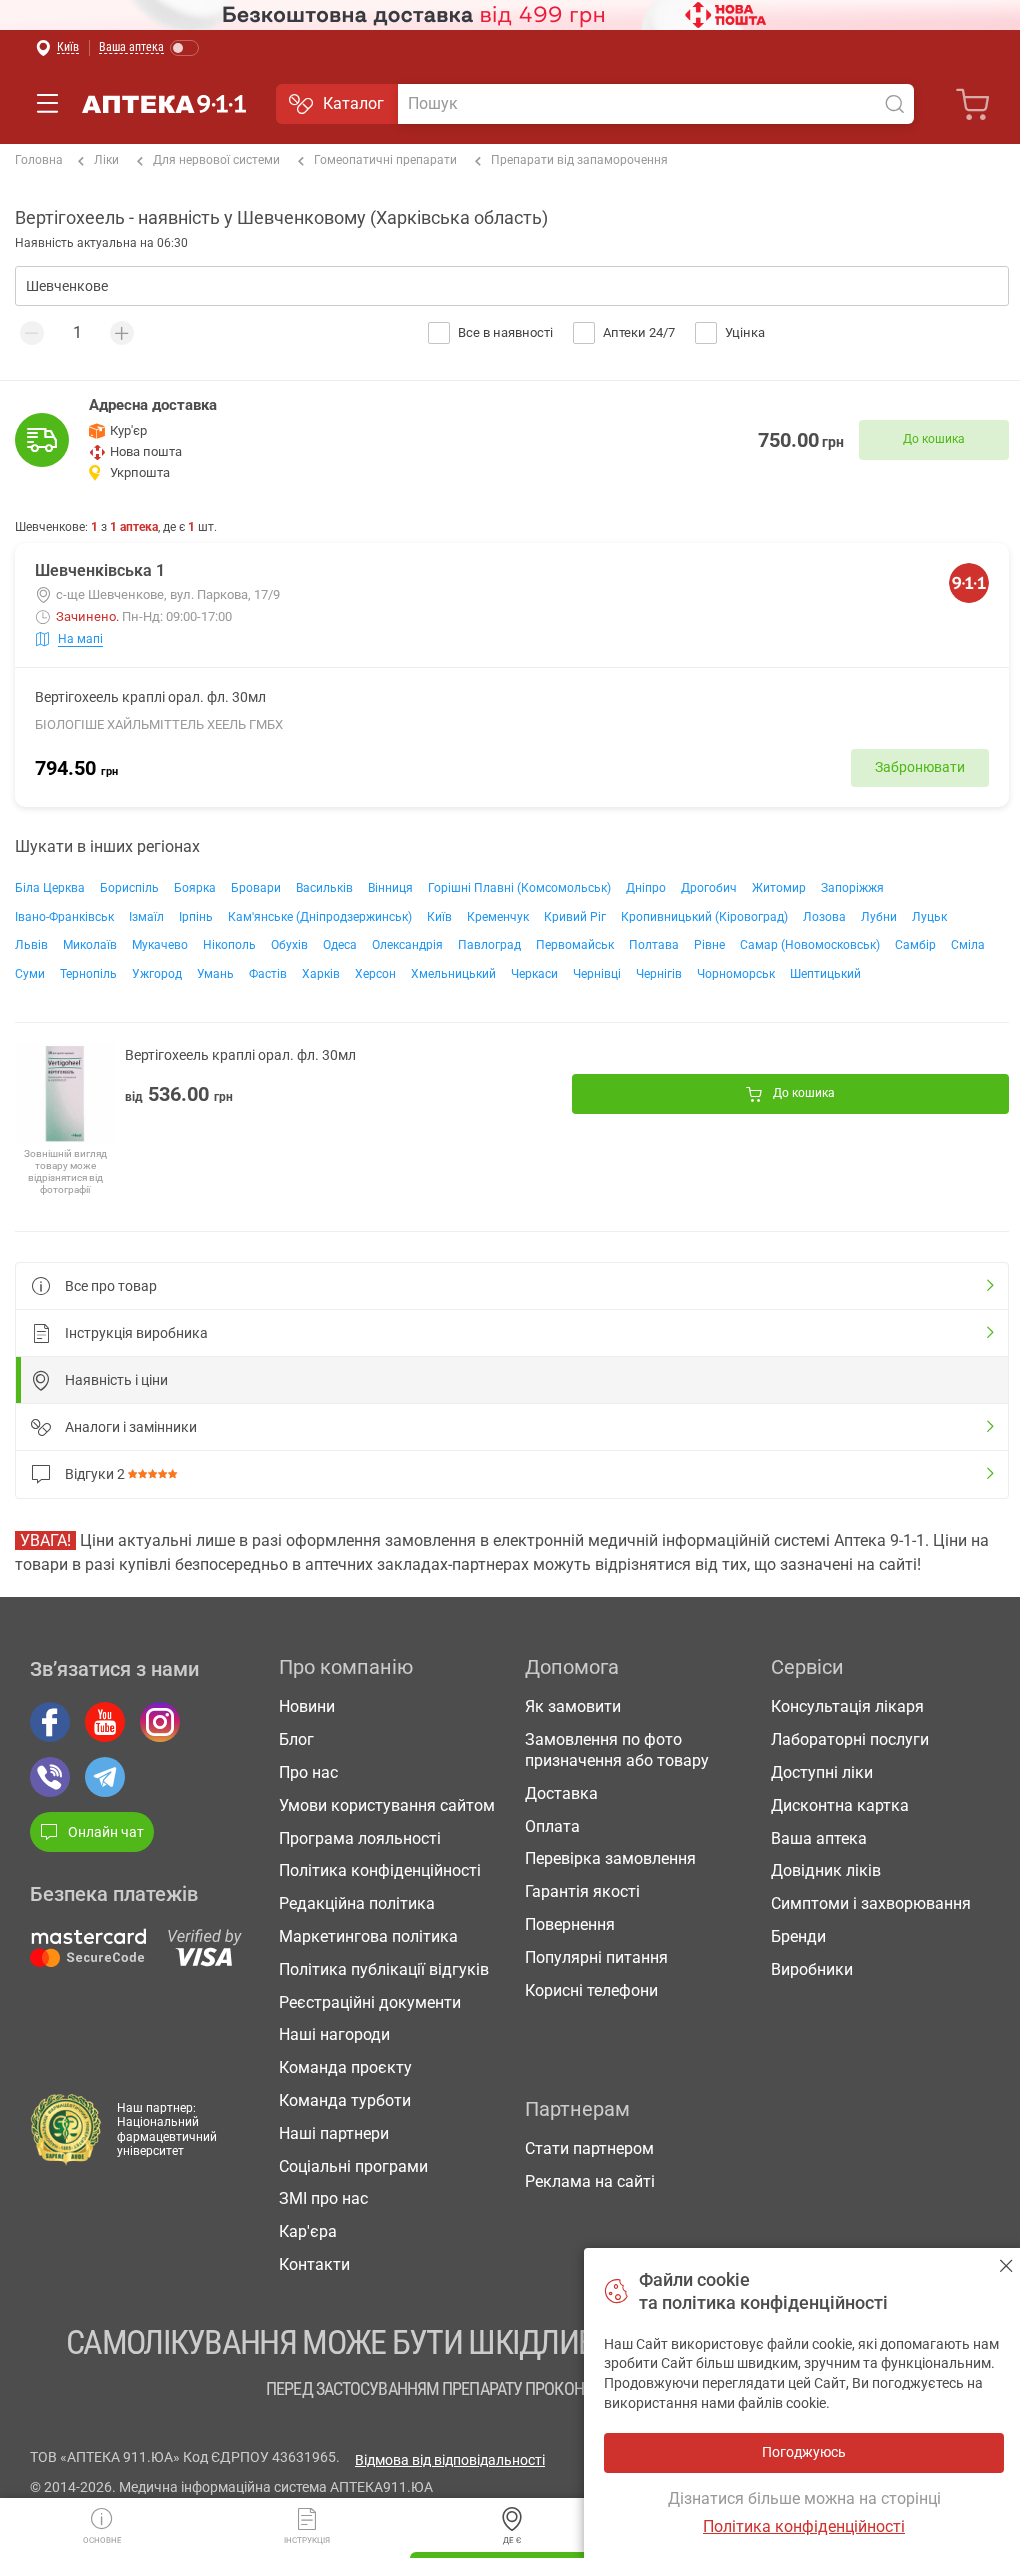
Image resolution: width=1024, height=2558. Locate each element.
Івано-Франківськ (64, 917)
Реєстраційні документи (370, 2002)
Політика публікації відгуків (384, 1969)
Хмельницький (453, 974)
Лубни (879, 917)
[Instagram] (160, 1722)
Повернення (570, 1924)
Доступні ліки (822, 1772)
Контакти (314, 2264)
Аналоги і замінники (131, 1427)
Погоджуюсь (1006, 2265)
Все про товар (111, 1286)
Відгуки (95, 1474)
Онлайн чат (106, 1832)
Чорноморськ (736, 974)
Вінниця (390, 888)
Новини (307, 1706)
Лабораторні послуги (850, 1739)
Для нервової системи (216, 160)
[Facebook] (50, 1722)
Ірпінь (196, 917)
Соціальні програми (353, 2166)
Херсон (375, 974)
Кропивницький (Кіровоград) (704, 917)
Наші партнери (334, 2133)
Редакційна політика (357, 1903)
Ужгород (157, 974)
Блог (296, 1739)
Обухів (289, 945)
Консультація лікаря (847, 1706)
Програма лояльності (360, 1838)
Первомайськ (575, 945)
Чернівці (597, 974)
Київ (439, 917)
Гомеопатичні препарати (385, 160)
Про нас (308, 1772)
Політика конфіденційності (380, 1870)
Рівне (709, 945)
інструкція (307, 2540)
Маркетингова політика (368, 1936)
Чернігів (659, 974)
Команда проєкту (345, 2067)
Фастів (268, 974)
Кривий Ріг (575, 917)
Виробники (812, 1969)
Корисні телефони (591, 1990)
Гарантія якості (582, 1891)
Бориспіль (129, 888)
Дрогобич (709, 888)
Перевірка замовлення (610, 1858)
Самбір (915, 945)
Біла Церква (50, 888)
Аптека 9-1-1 (164, 104)
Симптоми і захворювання (871, 1903)
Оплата (552, 1826)
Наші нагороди (334, 2034)
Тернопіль (88, 974)
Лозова (824, 917)
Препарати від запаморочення (579, 160)
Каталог (353, 103)
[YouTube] (105, 1722)
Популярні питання (596, 1957)
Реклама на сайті (590, 2181)
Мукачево (160, 945)
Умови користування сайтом (387, 1805)
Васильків (324, 888)
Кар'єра (308, 2231)
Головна (39, 160)
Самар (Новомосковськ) (810, 945)
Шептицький (825, 974)
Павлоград (489, 945)
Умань (215, 974)
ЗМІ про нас (323, 2198)
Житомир (779, 888)
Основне (102, 2540)
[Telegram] (105, 1777)
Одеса (340, 945)
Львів (31, 945)
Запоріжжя (852, 888)
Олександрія (407, 945)
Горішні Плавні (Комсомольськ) (519, 888)
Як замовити (573, 1706)
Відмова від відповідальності (450, 2460)
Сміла (968, 945)
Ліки (106, 160)
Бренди (798, 1936)
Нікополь (229, 945)
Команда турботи (345, 2100)
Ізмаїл (146, 917)
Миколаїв (90, 945)
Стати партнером (589, 2148)
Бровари (256, 888)
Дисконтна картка (840, 1805)
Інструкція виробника (136, 1333)
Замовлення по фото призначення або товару (617, 1750)
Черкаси (534, 974)
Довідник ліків (826, 1870)
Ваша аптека (819, 1838)
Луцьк (929, 917)
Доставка (561, 1793)
